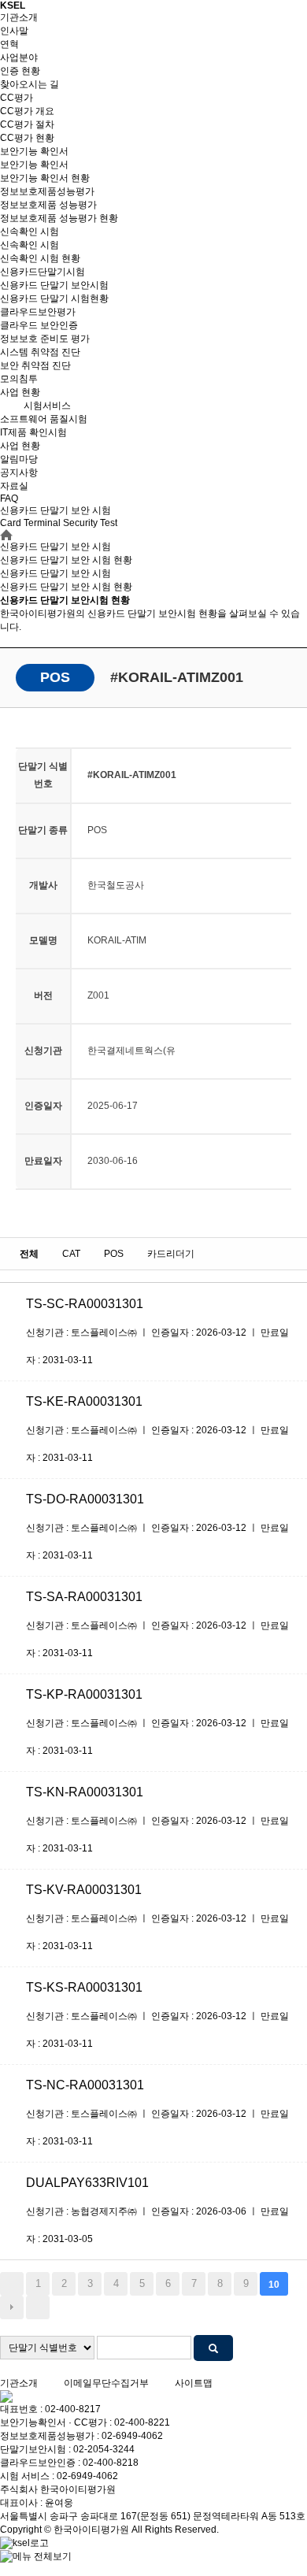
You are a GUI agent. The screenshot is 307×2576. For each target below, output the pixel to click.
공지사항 (19, 473)
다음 (12, 2307)
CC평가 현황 (27, 138)
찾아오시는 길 (30, 84)
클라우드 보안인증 (39, 325)
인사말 (14, 31)
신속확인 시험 (30, 232)
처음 (12, 2284)
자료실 (14, 486)
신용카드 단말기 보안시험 (54, 285)
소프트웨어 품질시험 (44, 419)
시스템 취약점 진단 (40, 352)
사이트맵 (194, 2383)
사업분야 (19, 57)
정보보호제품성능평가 (47, 191)
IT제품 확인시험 (33, 432)
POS (114, 1254)
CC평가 (17, 98)
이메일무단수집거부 (106, 2383)
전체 (29, 1254)
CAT (71, 1254)
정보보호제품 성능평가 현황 (59, 218)
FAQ (9, 499)
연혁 (9, 44)
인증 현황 (20, 71)
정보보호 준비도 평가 (45, 339)
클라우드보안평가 (38, 312)
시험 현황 (66, 587)
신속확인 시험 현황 (40, 258)
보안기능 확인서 (34, 151)
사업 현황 (20, 392)
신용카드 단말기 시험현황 (54, 298)
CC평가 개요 (27, 111)
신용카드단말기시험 (43, 272)
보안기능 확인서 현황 (45, 178)
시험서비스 (47, 406)
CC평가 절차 (27, 124)
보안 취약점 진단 (35, 365)
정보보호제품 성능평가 (48, 205)
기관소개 (19, 17)
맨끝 (38, 2307)
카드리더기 (171, 1254)
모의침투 (19, 379)
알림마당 (19, 459)
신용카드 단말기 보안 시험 (55, 573)
